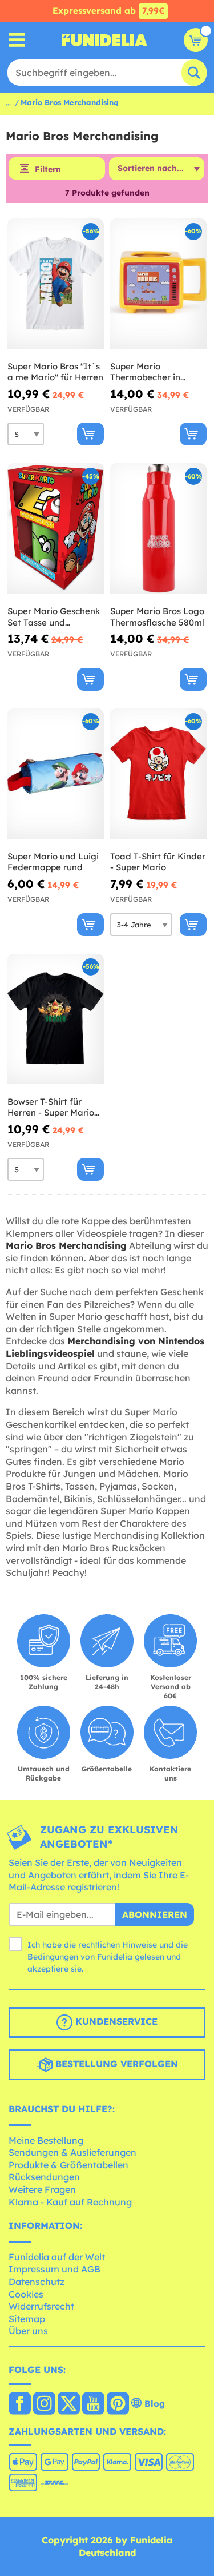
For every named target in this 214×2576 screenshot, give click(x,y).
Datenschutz (37, 2282)
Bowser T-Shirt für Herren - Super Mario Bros (51, 1107)
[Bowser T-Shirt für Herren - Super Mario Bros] (56, 1019)
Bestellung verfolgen (115, 2064)
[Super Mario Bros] (56, 284)
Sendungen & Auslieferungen (72, 2152)
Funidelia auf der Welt (57, 2257)
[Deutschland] (20, 2404)
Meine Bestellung (46, 2140)
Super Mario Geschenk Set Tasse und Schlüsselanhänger (54, 617)
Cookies (26, 2294)
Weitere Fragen (42, 2189)
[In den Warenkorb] (90, 434)
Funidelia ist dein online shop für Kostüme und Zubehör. (104, 40)
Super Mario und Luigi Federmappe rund (53, 862)
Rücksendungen (44, 2177)
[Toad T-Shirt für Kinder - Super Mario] (158, 774)
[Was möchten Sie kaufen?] (17, 40)
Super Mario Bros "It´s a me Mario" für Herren (55, 372)
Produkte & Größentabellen (68, 2165)
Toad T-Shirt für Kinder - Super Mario (158, 862)
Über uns (28, 2331)
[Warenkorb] (196, 40)
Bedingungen (53, 1957)
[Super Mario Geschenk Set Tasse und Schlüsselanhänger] (56, 529)
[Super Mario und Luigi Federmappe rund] (56, 774)
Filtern (48, 169)
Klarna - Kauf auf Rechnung (70, 2202)
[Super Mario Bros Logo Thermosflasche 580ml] (158, 529)
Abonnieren (155, 1914)
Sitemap (27, 2319)
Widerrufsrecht (41, 2306)
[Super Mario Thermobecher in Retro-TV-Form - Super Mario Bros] (158, 284)
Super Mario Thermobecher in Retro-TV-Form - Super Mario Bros (158, 372)
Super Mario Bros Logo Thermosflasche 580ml (157, 617)
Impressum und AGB (54, 2269)
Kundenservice (115, 2021)
